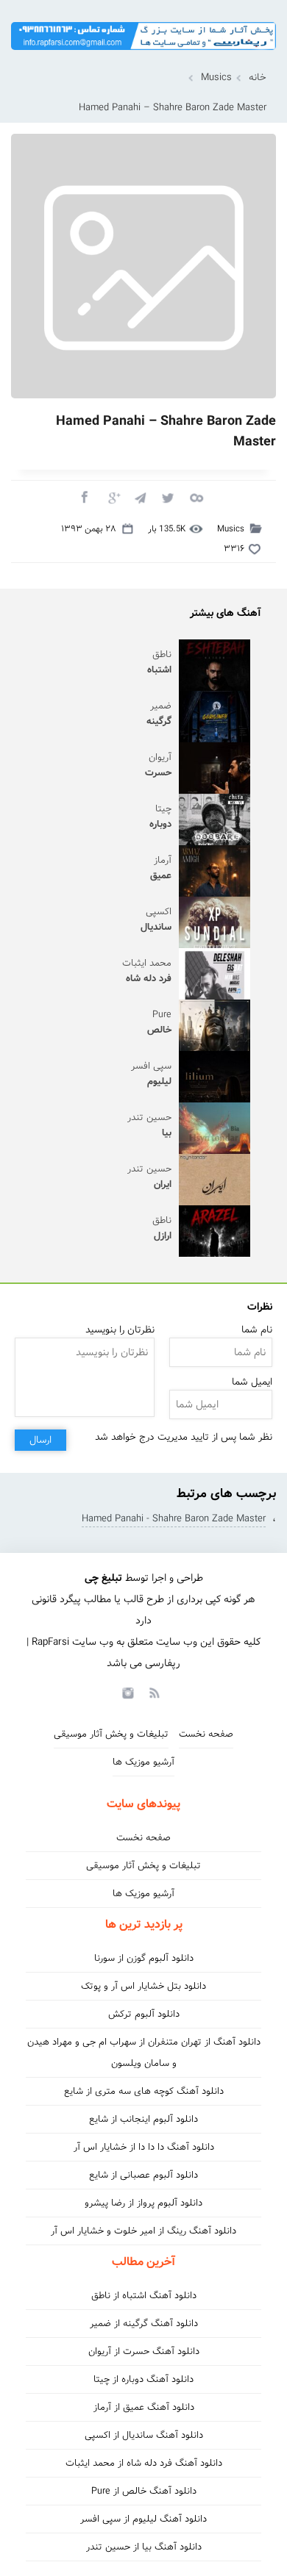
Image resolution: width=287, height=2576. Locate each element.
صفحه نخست (206, 1734)
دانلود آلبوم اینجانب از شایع (143, 2119)
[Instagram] (126, 1692)
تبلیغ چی (103, 1578)
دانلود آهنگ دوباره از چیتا (143, 2379)
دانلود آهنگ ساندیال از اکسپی (144, 2435)
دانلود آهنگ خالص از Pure (144, 2491)
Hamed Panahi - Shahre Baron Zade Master (174, 1519)
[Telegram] (140, 497)
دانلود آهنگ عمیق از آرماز (144, 2407)
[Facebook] (84, 497)
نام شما (257, 1330)
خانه (258, 78)
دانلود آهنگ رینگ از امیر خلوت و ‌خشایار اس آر (143, 2231)
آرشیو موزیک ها (143, 1762)
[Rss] (154, 1692)
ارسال (40, 1440)
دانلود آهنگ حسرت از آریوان (144, 2351)
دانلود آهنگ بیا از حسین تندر (144, 2547)
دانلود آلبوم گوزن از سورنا (144, 1958)
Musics (216, 78)
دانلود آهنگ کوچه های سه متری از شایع (144, 2091)
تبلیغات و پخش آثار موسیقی (111, 1734)
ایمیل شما (252, 1382)
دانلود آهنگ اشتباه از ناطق (144, 2296)
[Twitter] (168, 497)
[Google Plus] (112, 497)
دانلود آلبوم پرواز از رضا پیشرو (143, 2203)
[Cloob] (196, 497)
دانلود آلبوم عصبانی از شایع (143, 2175)
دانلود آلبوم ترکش (144, 2014)
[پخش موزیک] (143, 55)
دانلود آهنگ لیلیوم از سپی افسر (143, 2519)
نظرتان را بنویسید (120, 1330)
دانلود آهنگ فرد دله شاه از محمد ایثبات (144, 2463)
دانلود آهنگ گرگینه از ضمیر (144, 2324)
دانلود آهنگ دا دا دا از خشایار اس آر (144, 2147)
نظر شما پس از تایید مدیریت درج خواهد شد (184, 1437)
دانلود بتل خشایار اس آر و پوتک (143, 1986)
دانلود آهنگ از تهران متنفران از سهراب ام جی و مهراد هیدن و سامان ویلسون (144, 2053)
